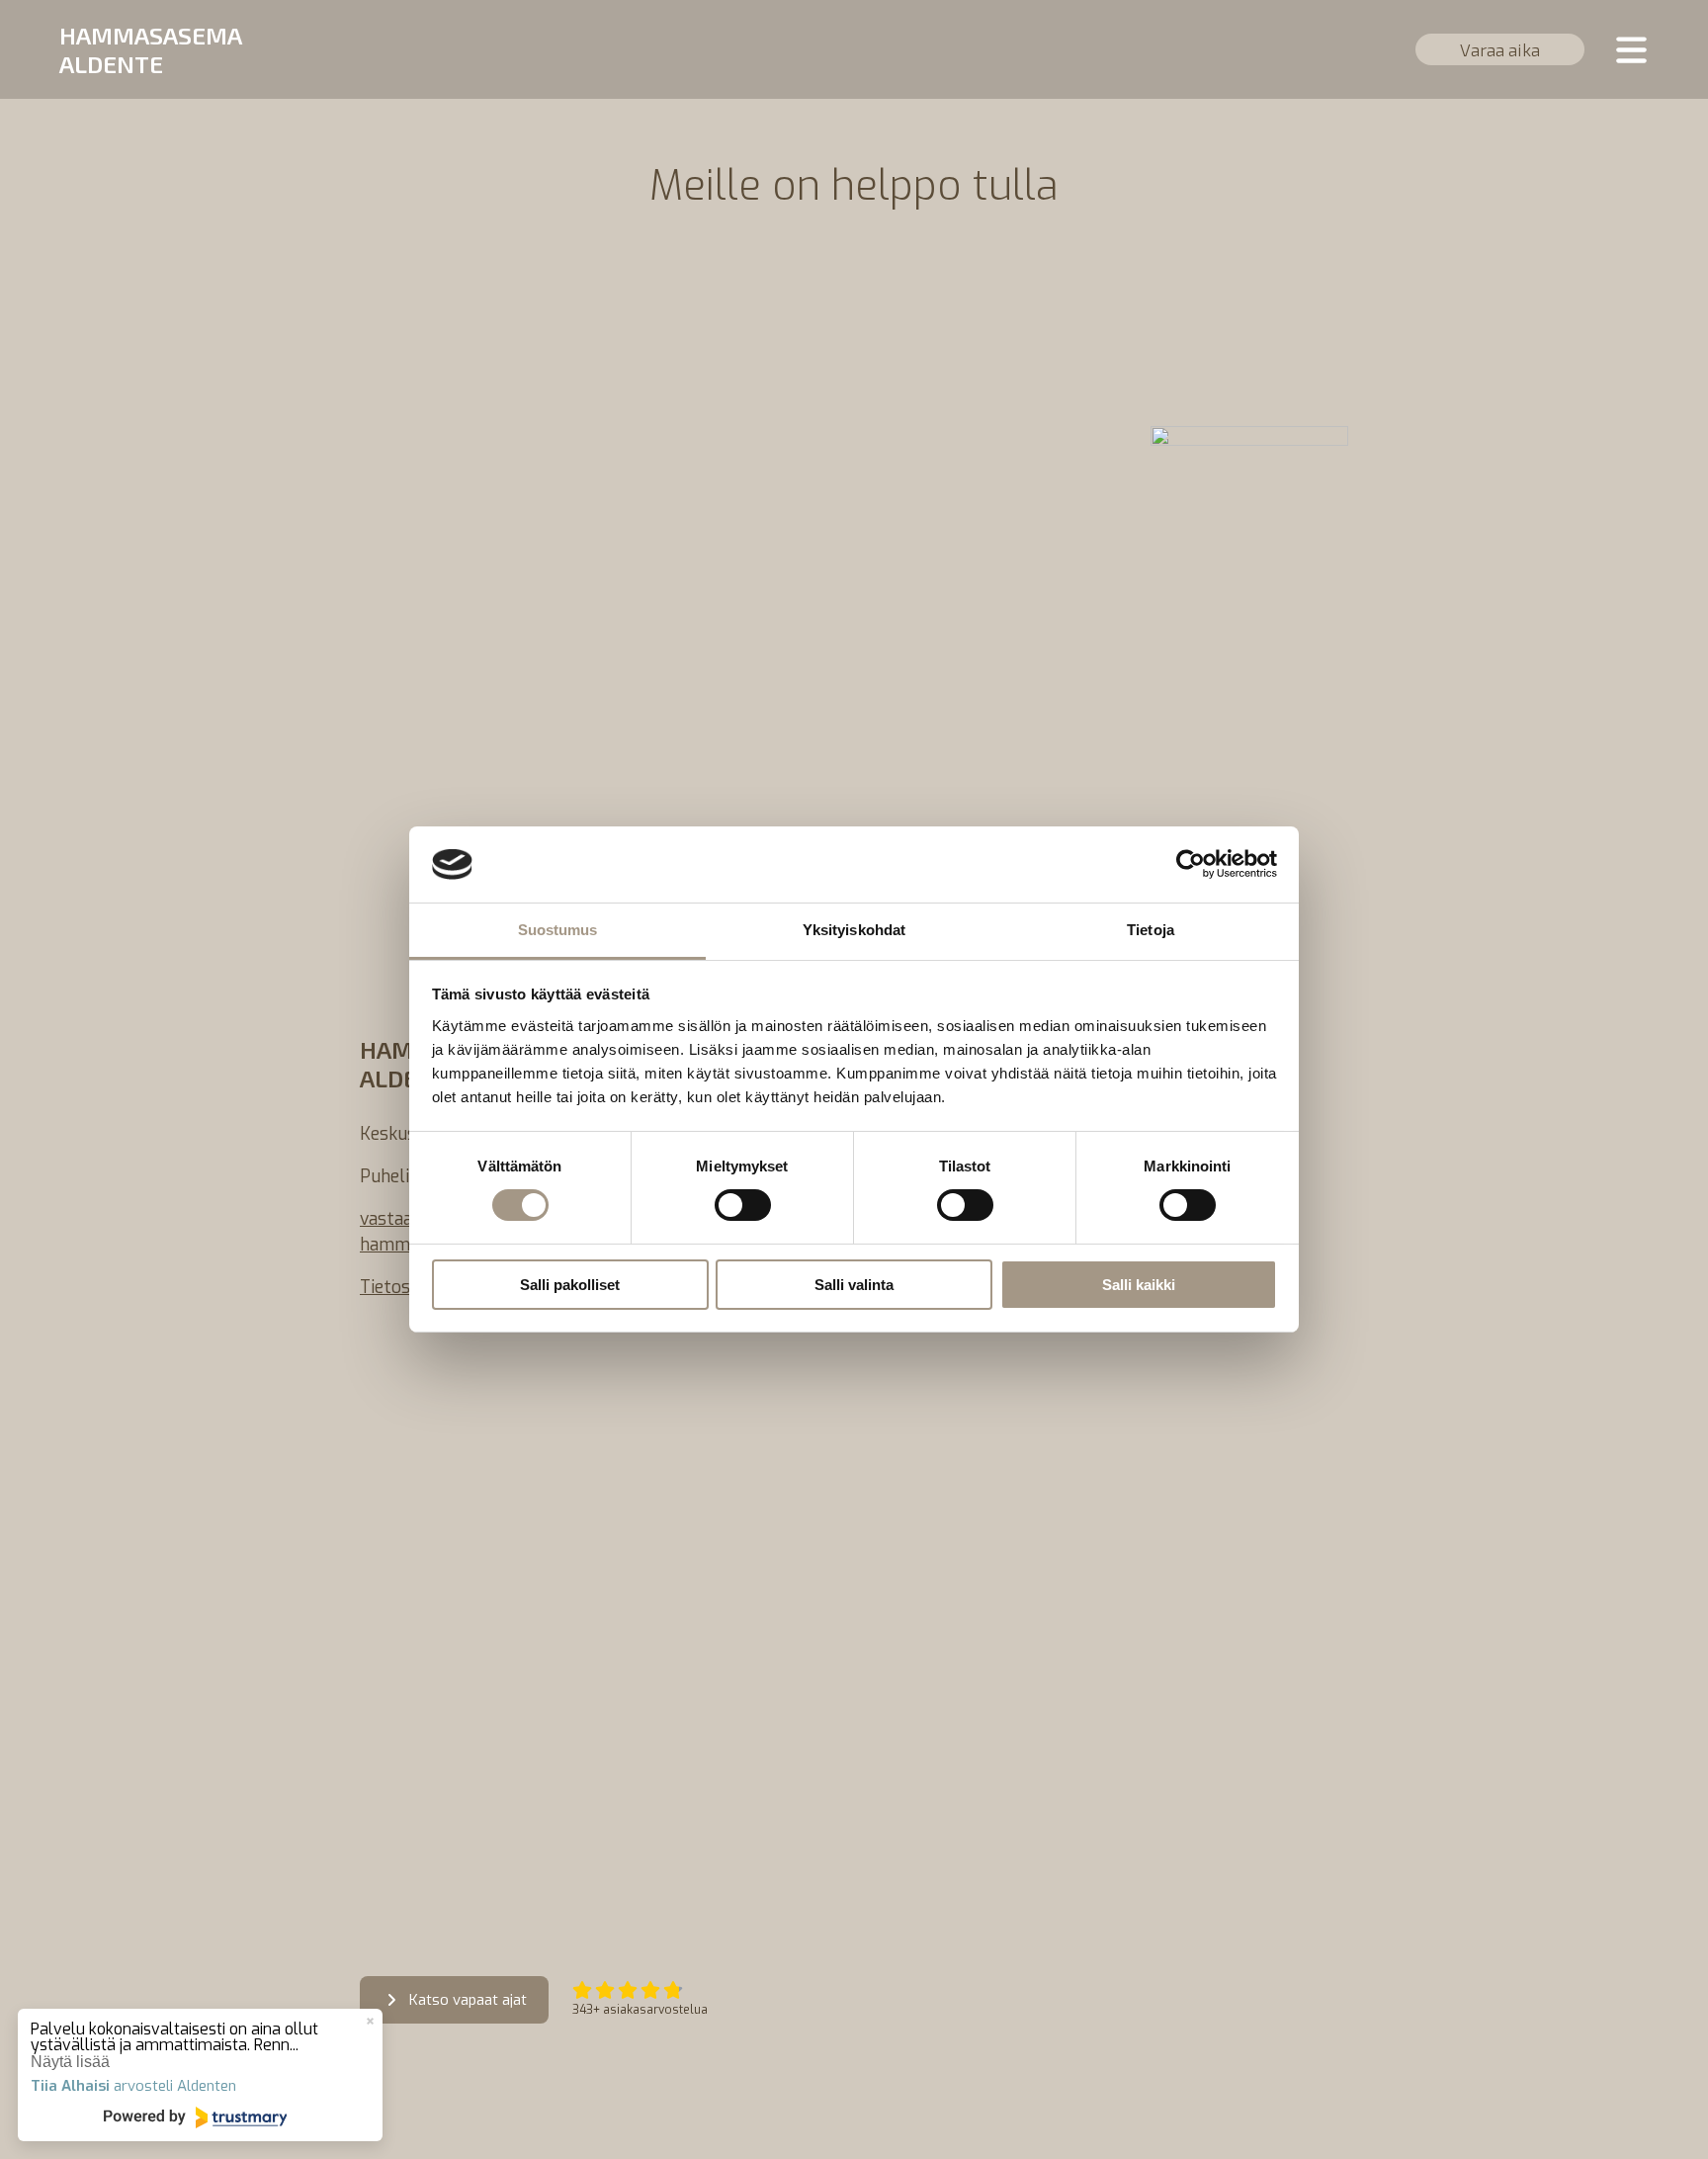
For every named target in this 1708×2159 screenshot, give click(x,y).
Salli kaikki (1139, 1285)
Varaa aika (1500, 49)
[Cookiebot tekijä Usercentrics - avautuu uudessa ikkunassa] (1191, 864)
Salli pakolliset (570, 1285)
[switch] (743, 1205)
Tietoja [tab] (1151, 930)
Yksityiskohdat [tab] (854, 930)
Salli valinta (854, 1285)
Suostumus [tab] (558, 930)
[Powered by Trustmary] (195, 2117)
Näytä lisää (70, 2062)
